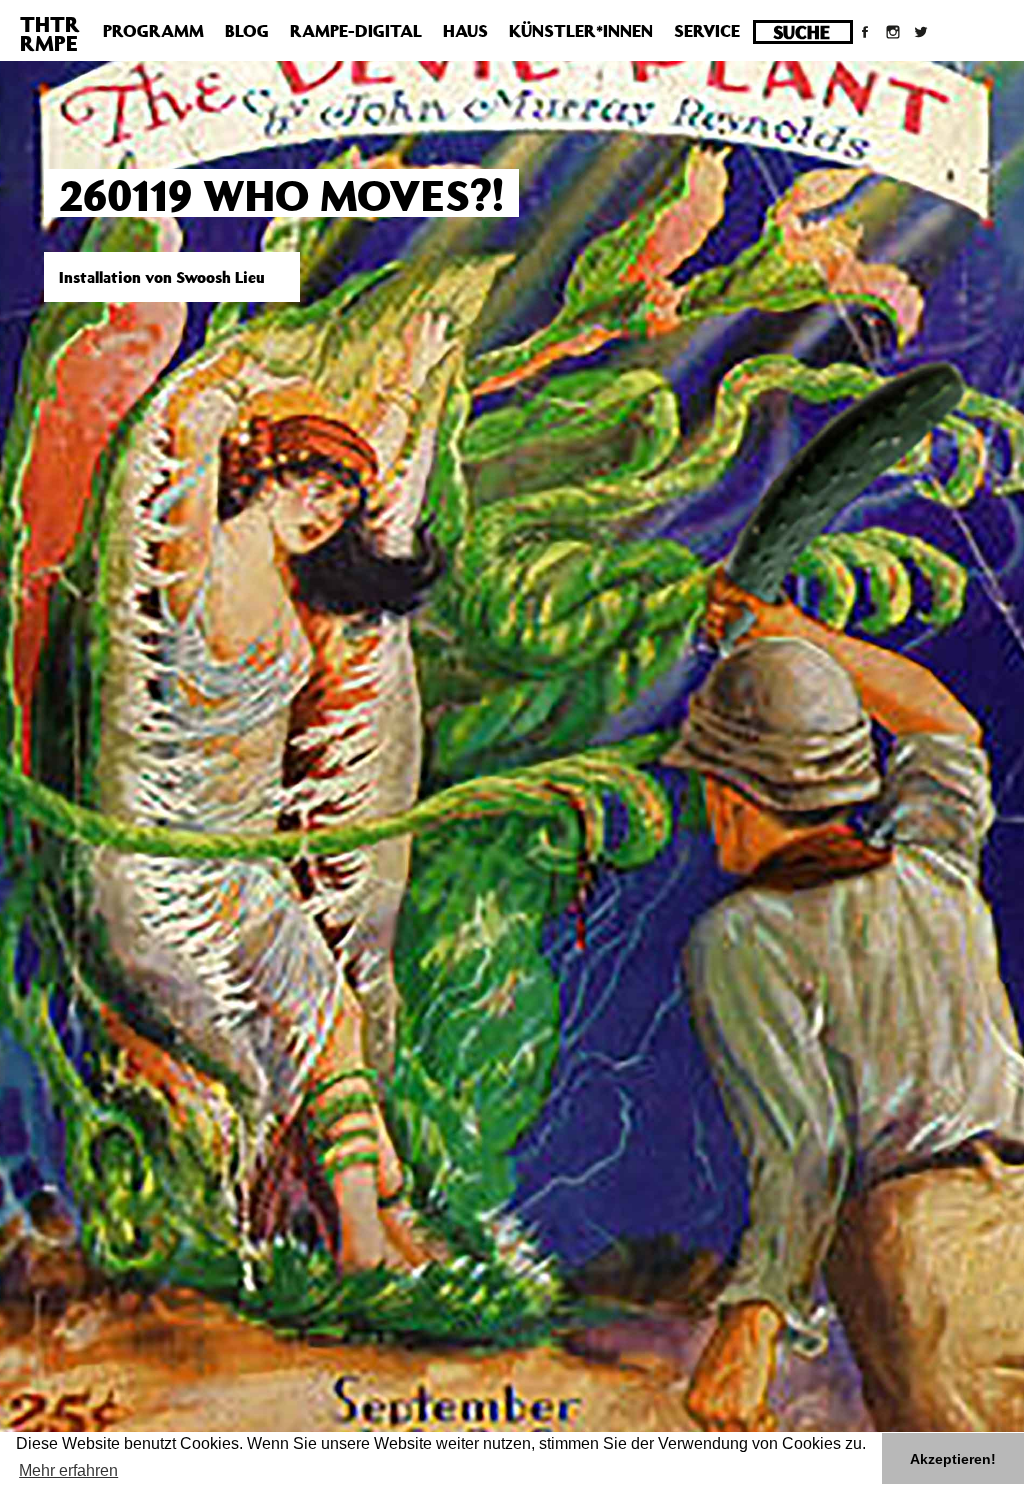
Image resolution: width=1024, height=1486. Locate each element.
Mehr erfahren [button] (68, 1470)
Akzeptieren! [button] (953, 1459)
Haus (465, 31)
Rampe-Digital (356, 31)
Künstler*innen (581, 31)
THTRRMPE (50, 33)
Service (707, 31)
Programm (153, 31)
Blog (247, 31)
